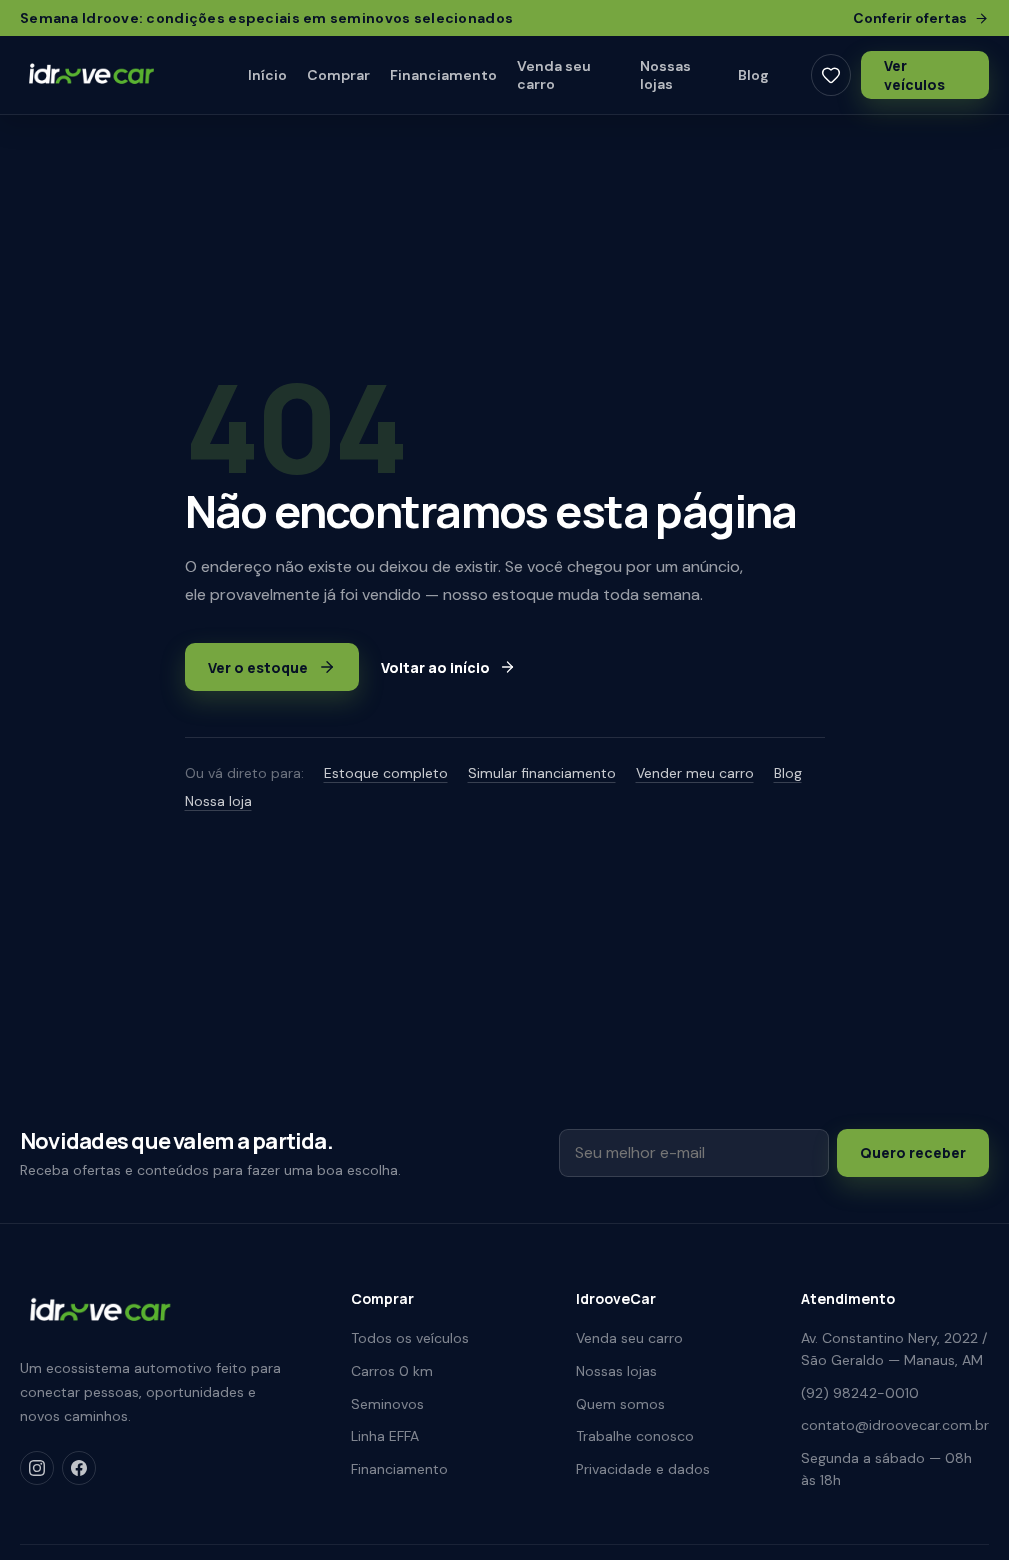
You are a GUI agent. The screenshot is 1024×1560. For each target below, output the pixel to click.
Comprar (338, 75)
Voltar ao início (435, 667)
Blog (753, 75)
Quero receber (913, 1152)
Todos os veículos (410, 1338)
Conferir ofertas (910, 18)
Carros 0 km (392, 1371)
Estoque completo (386, 773)
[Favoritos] (831, 75)
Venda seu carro (554, 75)
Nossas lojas (665, 75)
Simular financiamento (542, 773)
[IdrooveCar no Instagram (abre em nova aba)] (37, 1468)
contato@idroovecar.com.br (895, 1425)
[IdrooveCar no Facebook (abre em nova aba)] (79, 1468)
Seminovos (387, 1404)
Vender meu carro (695, 773)
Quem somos (620, 1404)
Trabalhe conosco (635, 1436)
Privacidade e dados (643, 1469)
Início (267, 75)
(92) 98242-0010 (860, 1393)
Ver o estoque (258, 667)
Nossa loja (218, 801)
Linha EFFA (385, 1436)
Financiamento (443, 75)
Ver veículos (914, 75)
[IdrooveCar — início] (108, 75)
